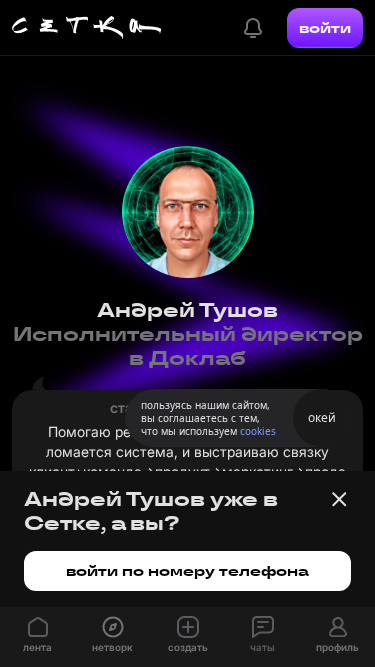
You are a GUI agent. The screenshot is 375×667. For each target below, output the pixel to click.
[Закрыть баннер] (339, 499)
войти (325, 28)
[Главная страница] (87, 28)
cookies (258, 431)
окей (322, 417)
